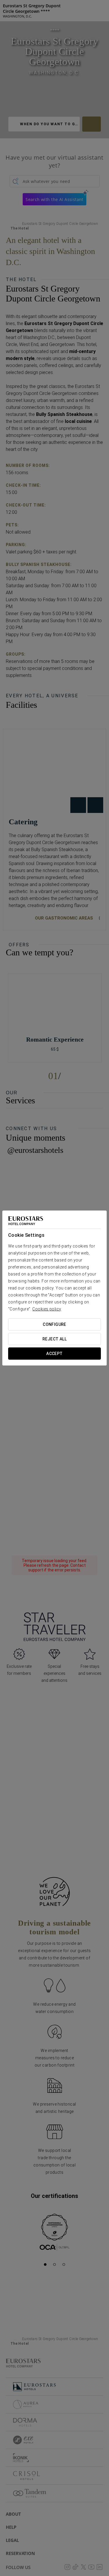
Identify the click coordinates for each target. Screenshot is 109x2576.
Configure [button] (54, 1324)
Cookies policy (47, 1309)
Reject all (54, 1339)
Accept (54, 1354)
